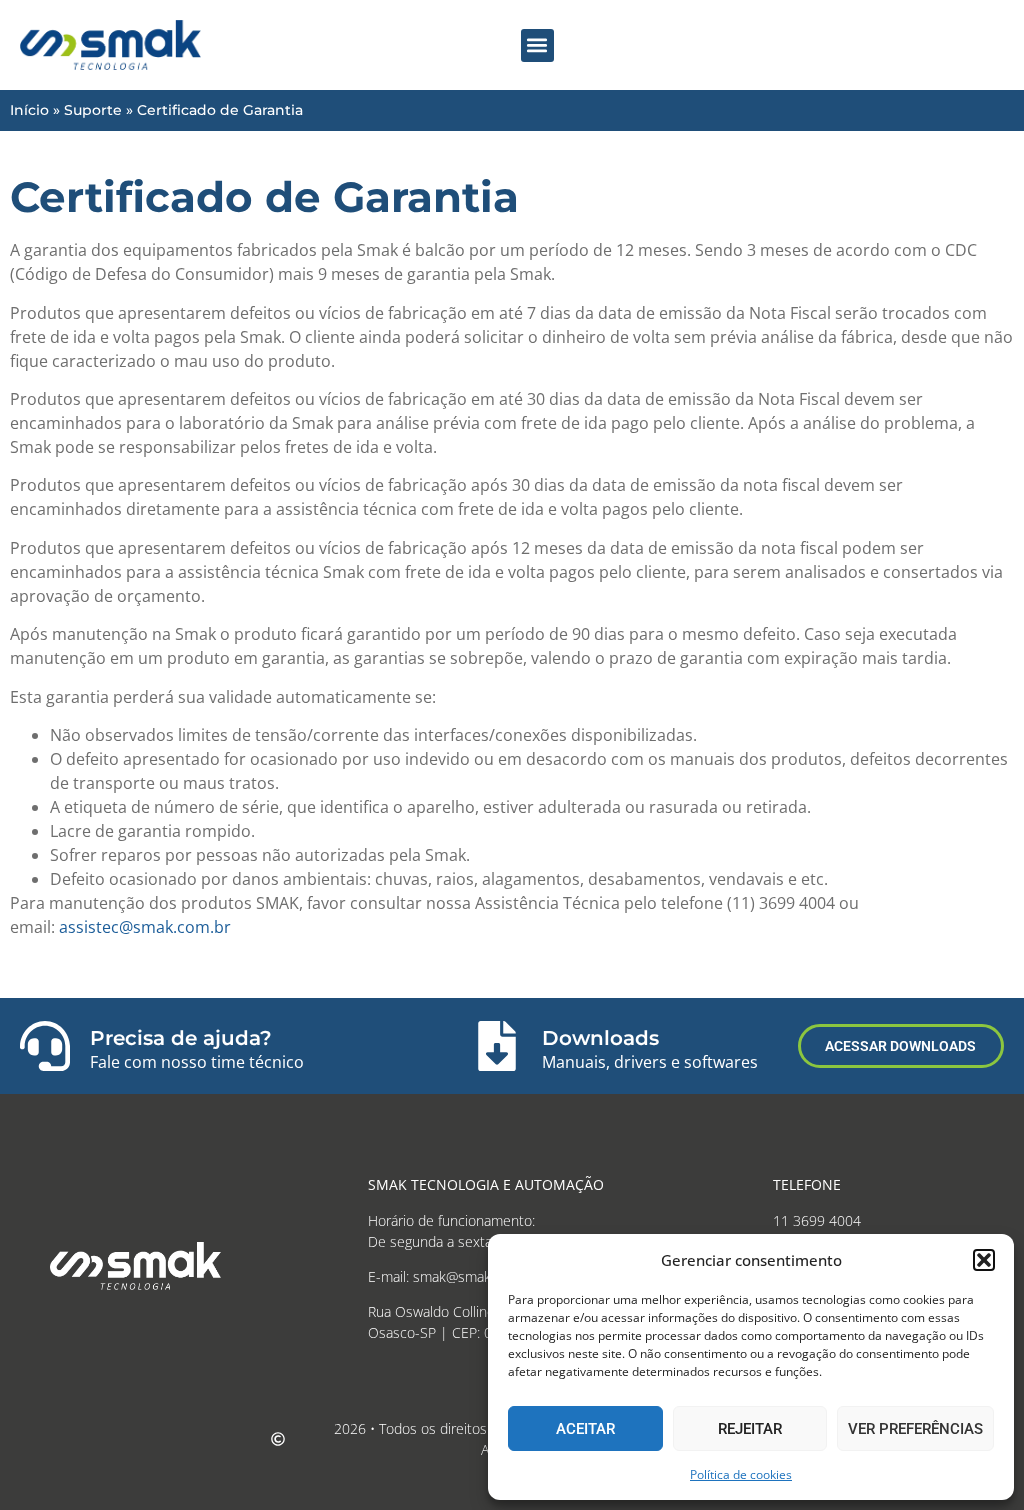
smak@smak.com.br (475, 1276)
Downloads (600, 1038)
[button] (984, 1260)
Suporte (93, 110)
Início (29, 110)
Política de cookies (741, 1474)
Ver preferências (915, 1429)
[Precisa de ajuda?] (45, 1046)
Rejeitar (750, 1429)
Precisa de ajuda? (181, 1038)
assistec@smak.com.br (145, 927)
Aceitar (585, 1429)
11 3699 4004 (817, 1220)
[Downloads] (497, 1046)
